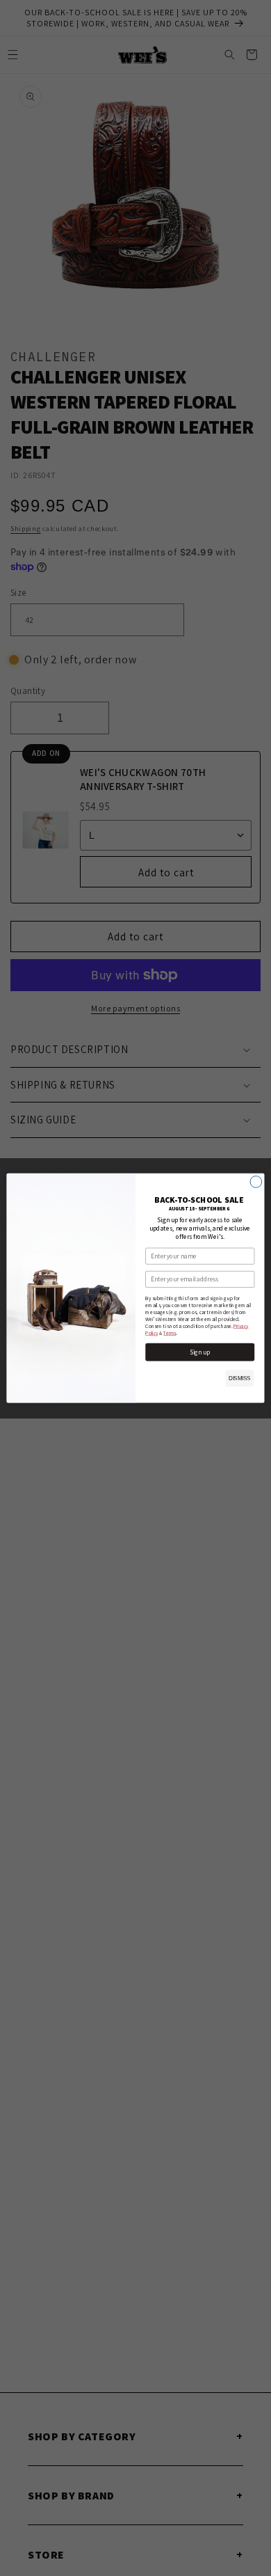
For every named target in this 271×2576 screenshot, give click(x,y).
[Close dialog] (256, 1182)
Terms (170, 1333)
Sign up (200, 1352)
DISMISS (239, 1378)
